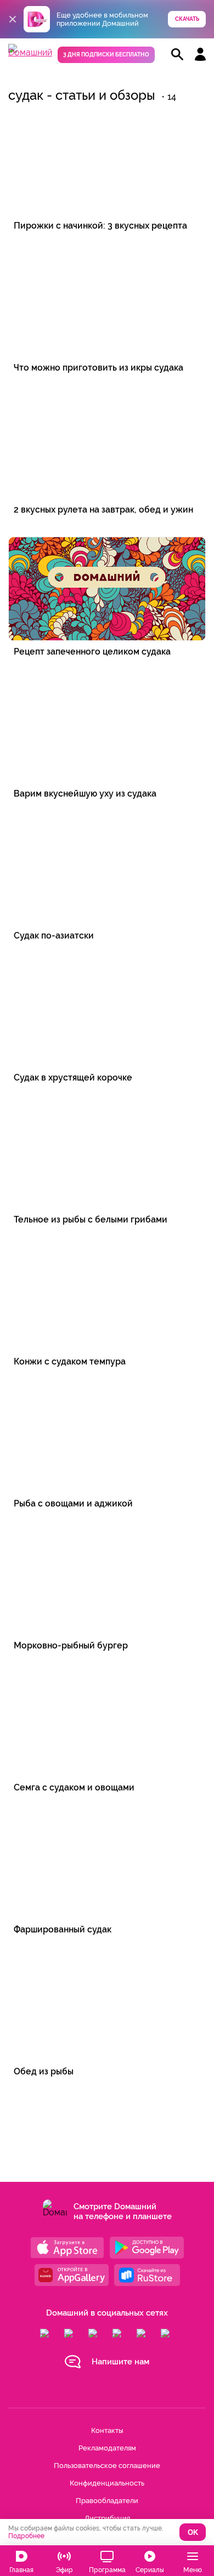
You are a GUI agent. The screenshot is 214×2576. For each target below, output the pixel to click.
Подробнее (26, 2536)
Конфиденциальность (107, 2483)
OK (193, 2532)
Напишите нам (120, 2362)
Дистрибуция (107, 2518)
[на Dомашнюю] (30, 52)
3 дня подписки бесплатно (106, 55)
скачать (187, 19)
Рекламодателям (107, 2448)
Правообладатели (107, 2501)
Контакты (107, 2430)
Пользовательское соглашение (107, 2466)
